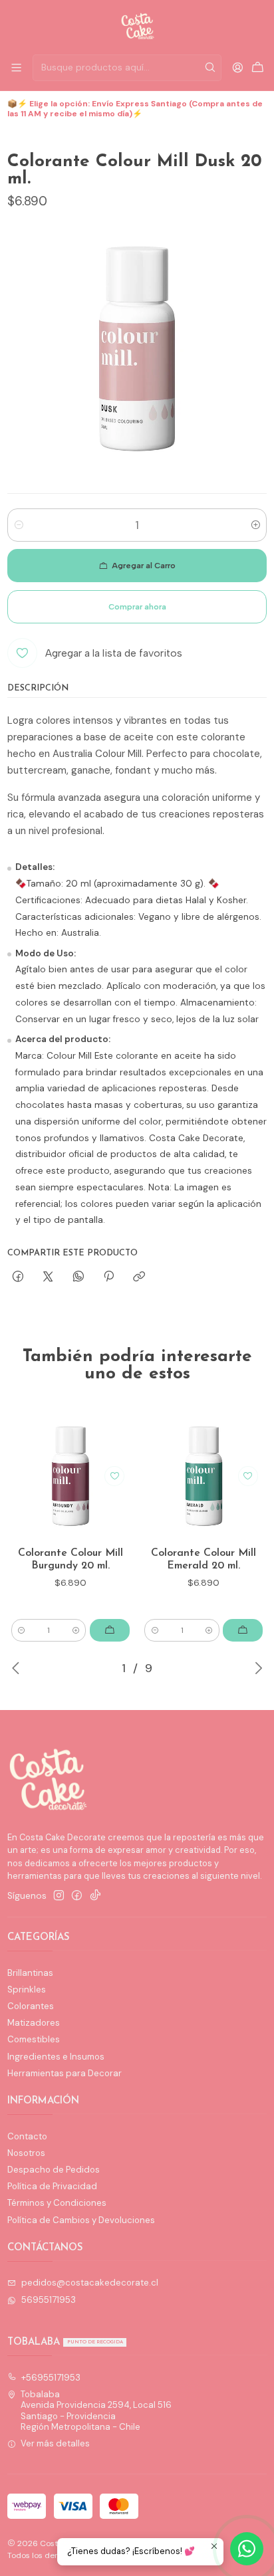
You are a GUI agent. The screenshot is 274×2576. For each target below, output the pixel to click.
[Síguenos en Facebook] (77, 1896)
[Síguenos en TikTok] (95, 1896)
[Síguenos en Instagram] (59, 1896)
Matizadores (34, 2023)
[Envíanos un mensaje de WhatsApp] (247, 2549)
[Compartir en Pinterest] (108, 1277)
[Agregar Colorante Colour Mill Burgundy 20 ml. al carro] (110, 1630)
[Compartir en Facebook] (18, 1277)
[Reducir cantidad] (18, 525)
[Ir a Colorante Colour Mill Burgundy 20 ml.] (70, 1476)
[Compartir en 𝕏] (48, 1277)
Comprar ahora (137, 607)
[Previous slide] (17, 1668)
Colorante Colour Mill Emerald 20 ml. (204, 1560)
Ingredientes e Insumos (56, 2057)
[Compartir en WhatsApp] (78, 1277)
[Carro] (258, 68)
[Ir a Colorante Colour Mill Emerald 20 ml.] (204, 1476)
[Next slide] (257, 1668)
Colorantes (31, 2006)
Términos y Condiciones (57, 2203)
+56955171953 (51, 2378)
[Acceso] (238, 68)
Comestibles (34, 2039)
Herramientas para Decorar (65, 2073)
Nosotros (26, 2153)
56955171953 (49, 2300)
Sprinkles (27, 1989)
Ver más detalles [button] (55, 2443)
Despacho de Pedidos (54, 2170)
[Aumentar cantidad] (256, 525)
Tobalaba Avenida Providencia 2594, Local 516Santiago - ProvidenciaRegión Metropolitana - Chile (96, 2411)
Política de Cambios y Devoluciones (81, 2220)
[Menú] (16, 68)
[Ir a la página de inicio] (137, 26)
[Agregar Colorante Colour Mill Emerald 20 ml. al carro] (243, 1630)
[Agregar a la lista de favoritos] (114, 1476)
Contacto (27, 2136)
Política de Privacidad (52, 2186)
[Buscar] (210, 68)
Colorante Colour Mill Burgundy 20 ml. (70, 1560)
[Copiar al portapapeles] (139, 1277)
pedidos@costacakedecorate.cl (90, 2283)
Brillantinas (30, 1973)
